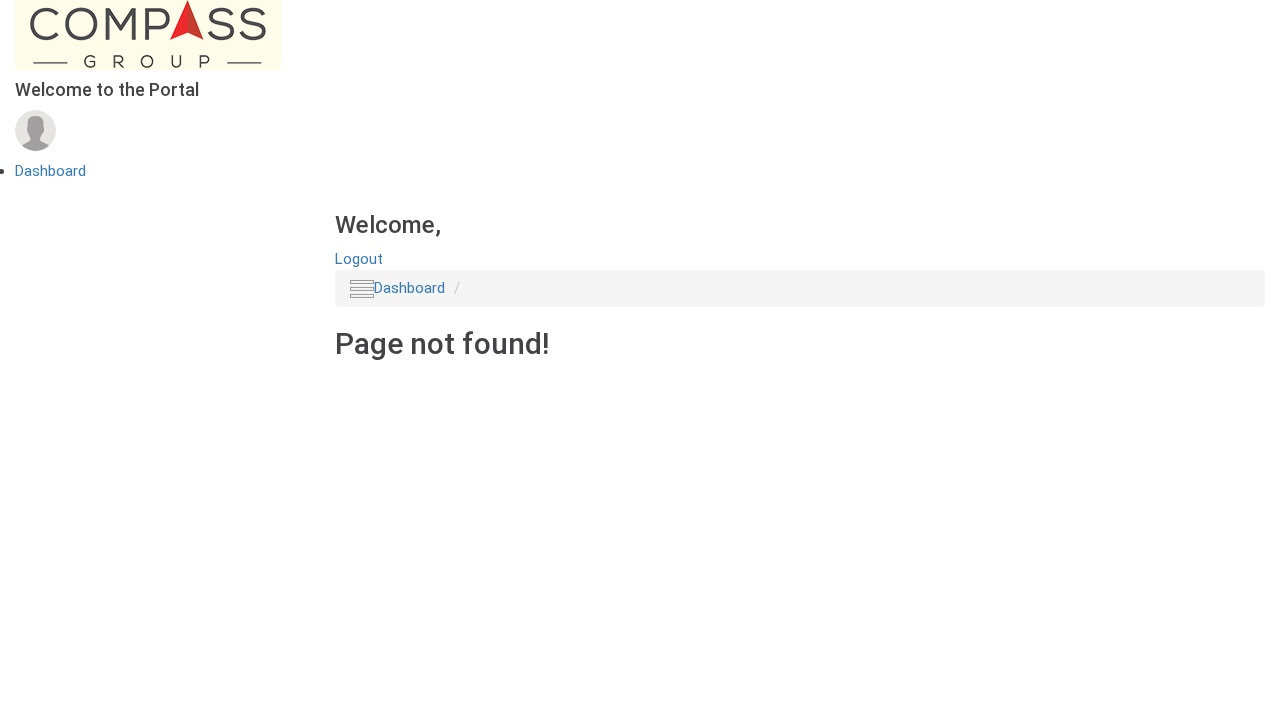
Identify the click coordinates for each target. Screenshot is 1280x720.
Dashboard (50, 171)
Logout (359, 259)
